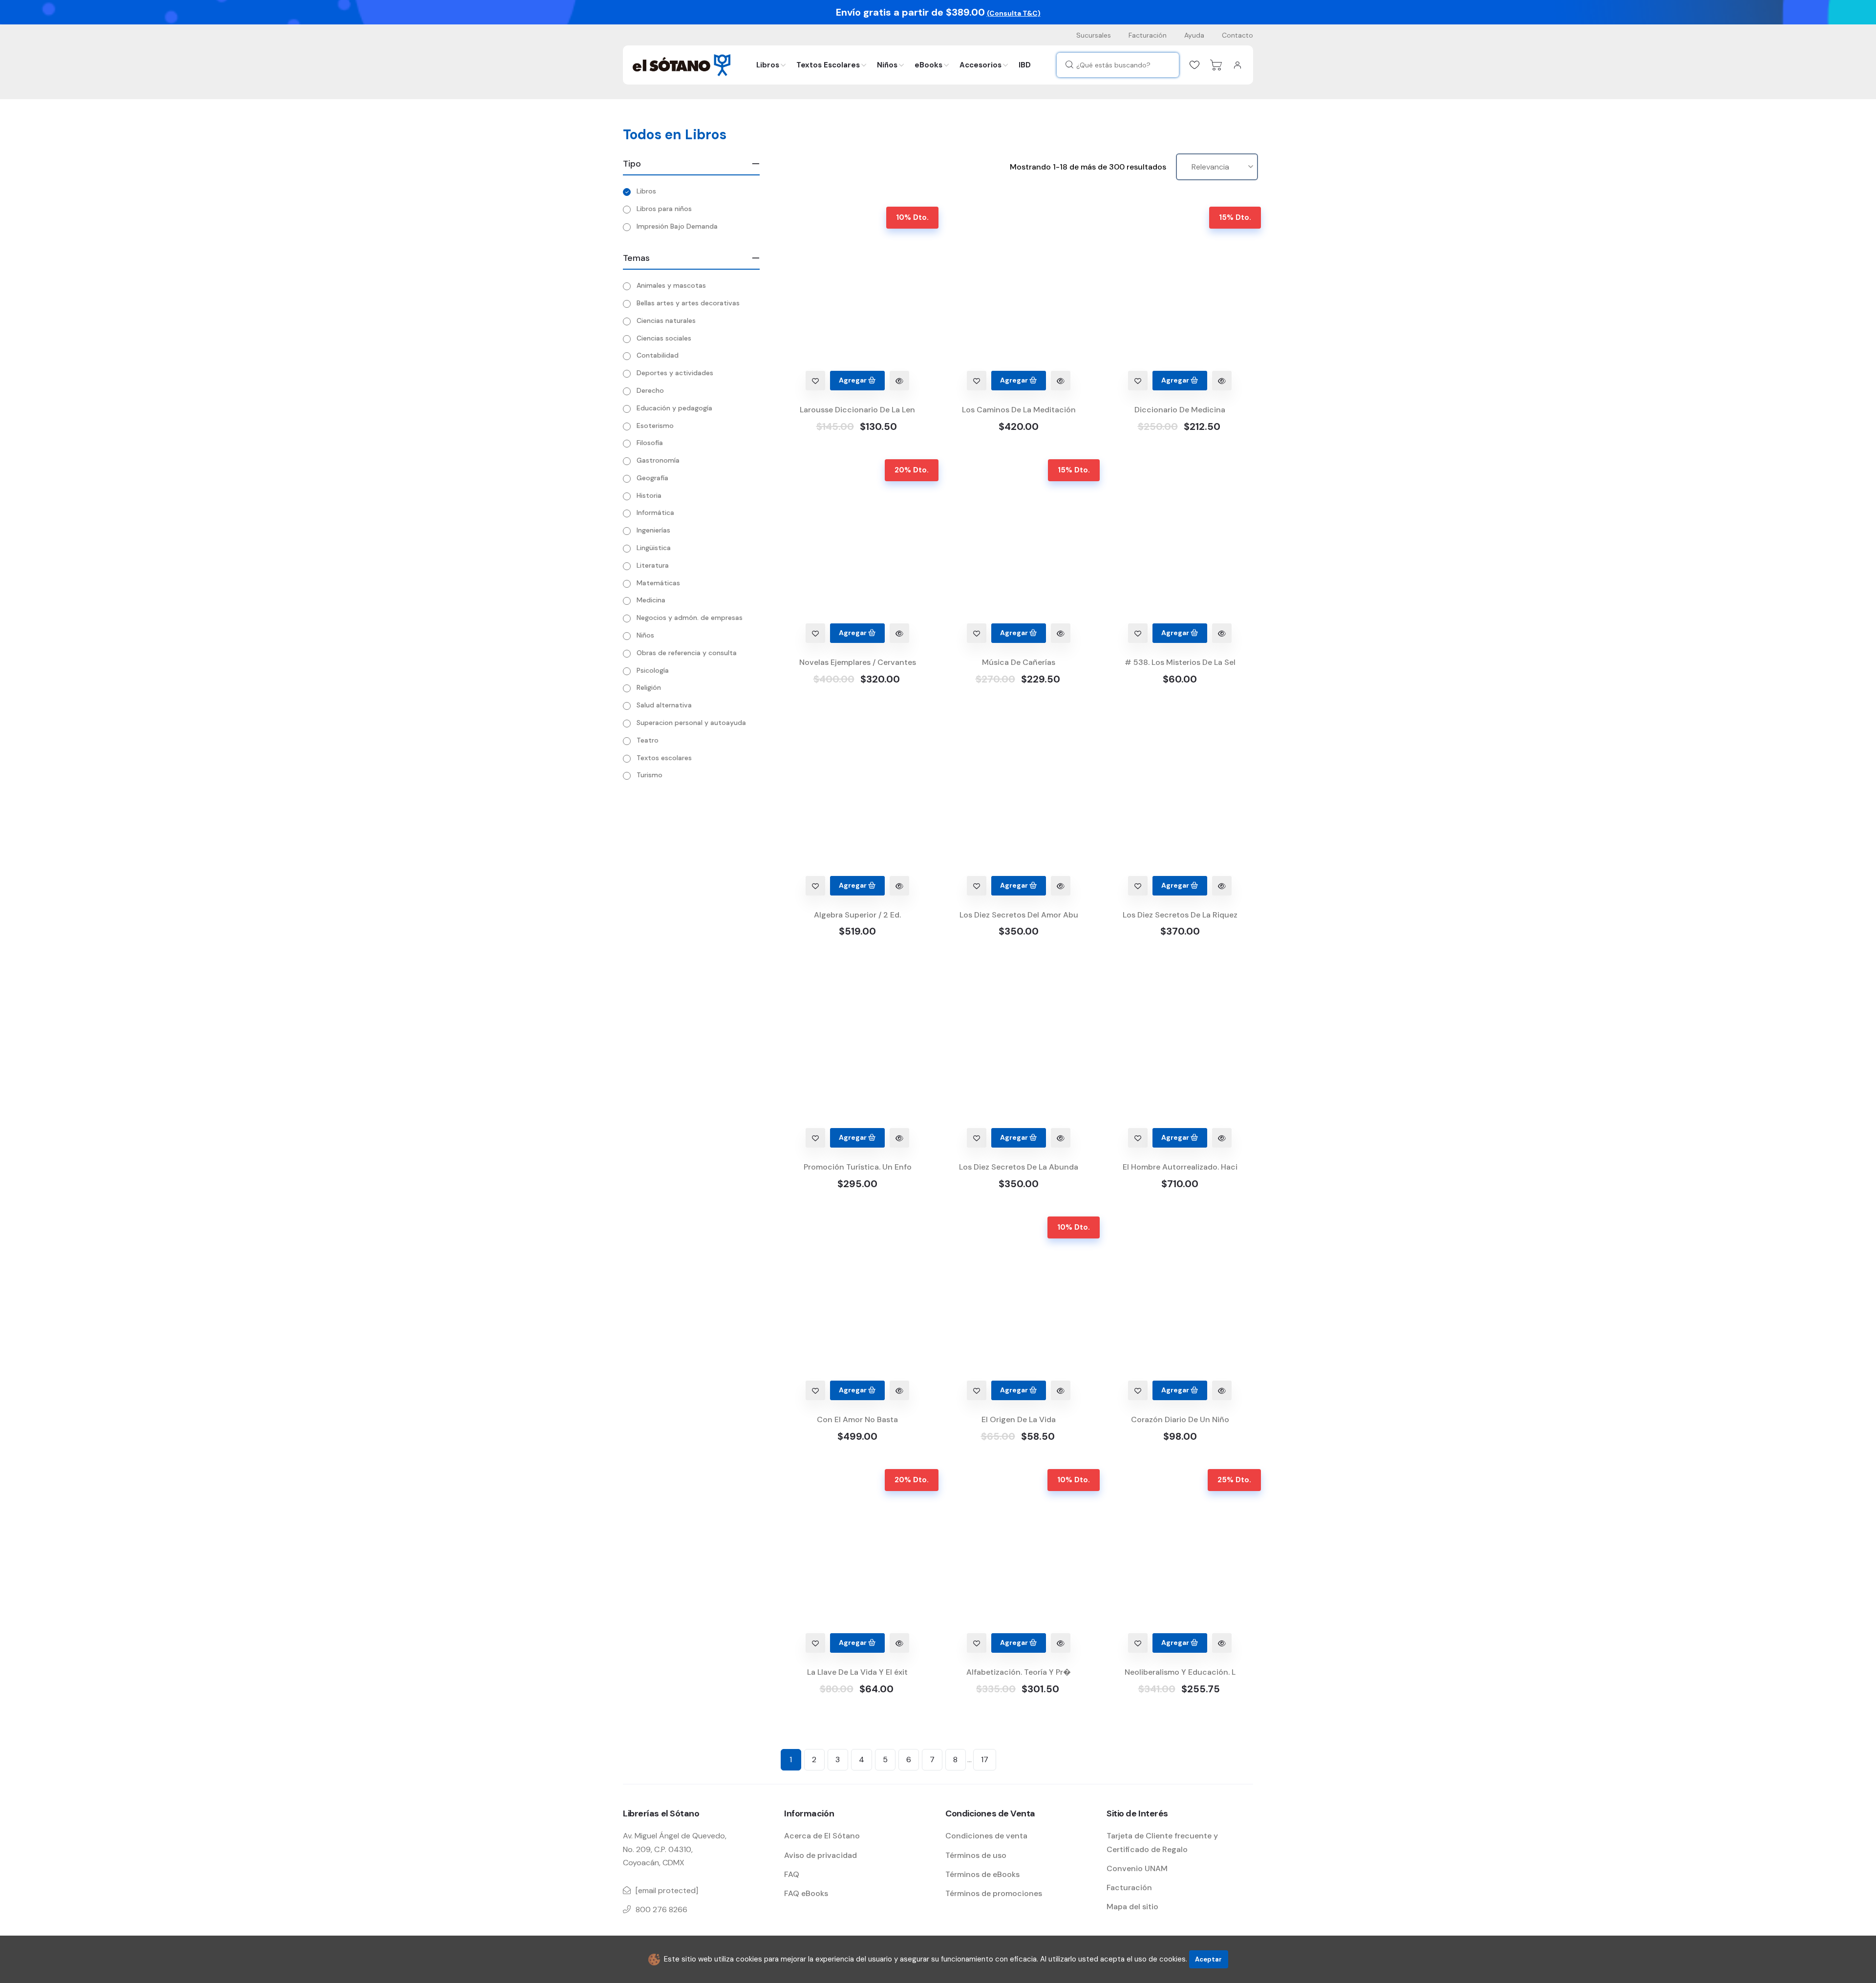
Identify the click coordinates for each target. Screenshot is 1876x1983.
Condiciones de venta (986, 1836)
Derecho (650, 390)
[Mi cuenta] (1237, 65)
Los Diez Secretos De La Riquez (1180, 915)
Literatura (653, 565)
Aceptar (1208, 1959)
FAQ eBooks (806, 1893)
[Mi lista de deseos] (1194, 65)
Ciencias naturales (666, 320)
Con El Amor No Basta (857, 1419)
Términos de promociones (994, 1893)
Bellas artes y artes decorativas (688, 303)
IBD (1025, 65)
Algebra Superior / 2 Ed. (857, 915)
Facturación (1148, 35)
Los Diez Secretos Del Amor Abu (1019, 915)
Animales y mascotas (671, 285)
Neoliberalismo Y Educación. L (1180, 1672)
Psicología (653, 670)
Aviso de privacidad (821, 1855)
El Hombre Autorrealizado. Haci (1180, 1167)
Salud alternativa (664, 705)
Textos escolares (664, 758)
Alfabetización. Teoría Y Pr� (1019, 1672)
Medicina (651, 600)
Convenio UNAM (1137, 1868)
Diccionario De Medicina (1180, 410)
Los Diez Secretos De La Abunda (1019, 1167)
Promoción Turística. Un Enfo (858, 1167)
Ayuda (1194, 35)
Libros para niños (664, 209)
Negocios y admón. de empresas (690, 618)
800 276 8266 (661, 1909)
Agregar (853, 380)
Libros (768, 65)
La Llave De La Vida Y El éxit (857, 1672)
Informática (655, 512)
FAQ (792, 1874)
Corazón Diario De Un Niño (1180, 1419)
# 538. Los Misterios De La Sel (1180, 662)
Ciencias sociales (664, 338)
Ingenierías (653, 530)
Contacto (1237, 35)
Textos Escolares (828, 65)
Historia (649, 495)
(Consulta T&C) (1014, 13)
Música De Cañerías (1019, 662)
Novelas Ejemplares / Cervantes (858, 662)
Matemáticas (658, 583)
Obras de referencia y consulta (687, 653)
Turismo (650, 775)
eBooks (928, 65)
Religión (649, 687)
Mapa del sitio (1132, 1907)
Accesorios (981, 65)
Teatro (648, 740)
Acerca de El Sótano (822, 1836)
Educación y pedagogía (674, 408)
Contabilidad (658, 355)
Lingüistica (654, 548)
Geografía (652, 478)
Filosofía (650, 443)
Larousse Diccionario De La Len (857, 410)
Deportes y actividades (675, 373)
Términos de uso (976, 1855)
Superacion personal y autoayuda (691, 723)
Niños (887, 65)
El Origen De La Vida (1019, 1419)
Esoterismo (655, 426)
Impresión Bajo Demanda (677, 226)
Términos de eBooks (982, 1874)
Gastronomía (658, 460)
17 (985, 1759)
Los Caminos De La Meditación (1019, 410)
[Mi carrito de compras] (1216, 65)
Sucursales (1094, 35)
